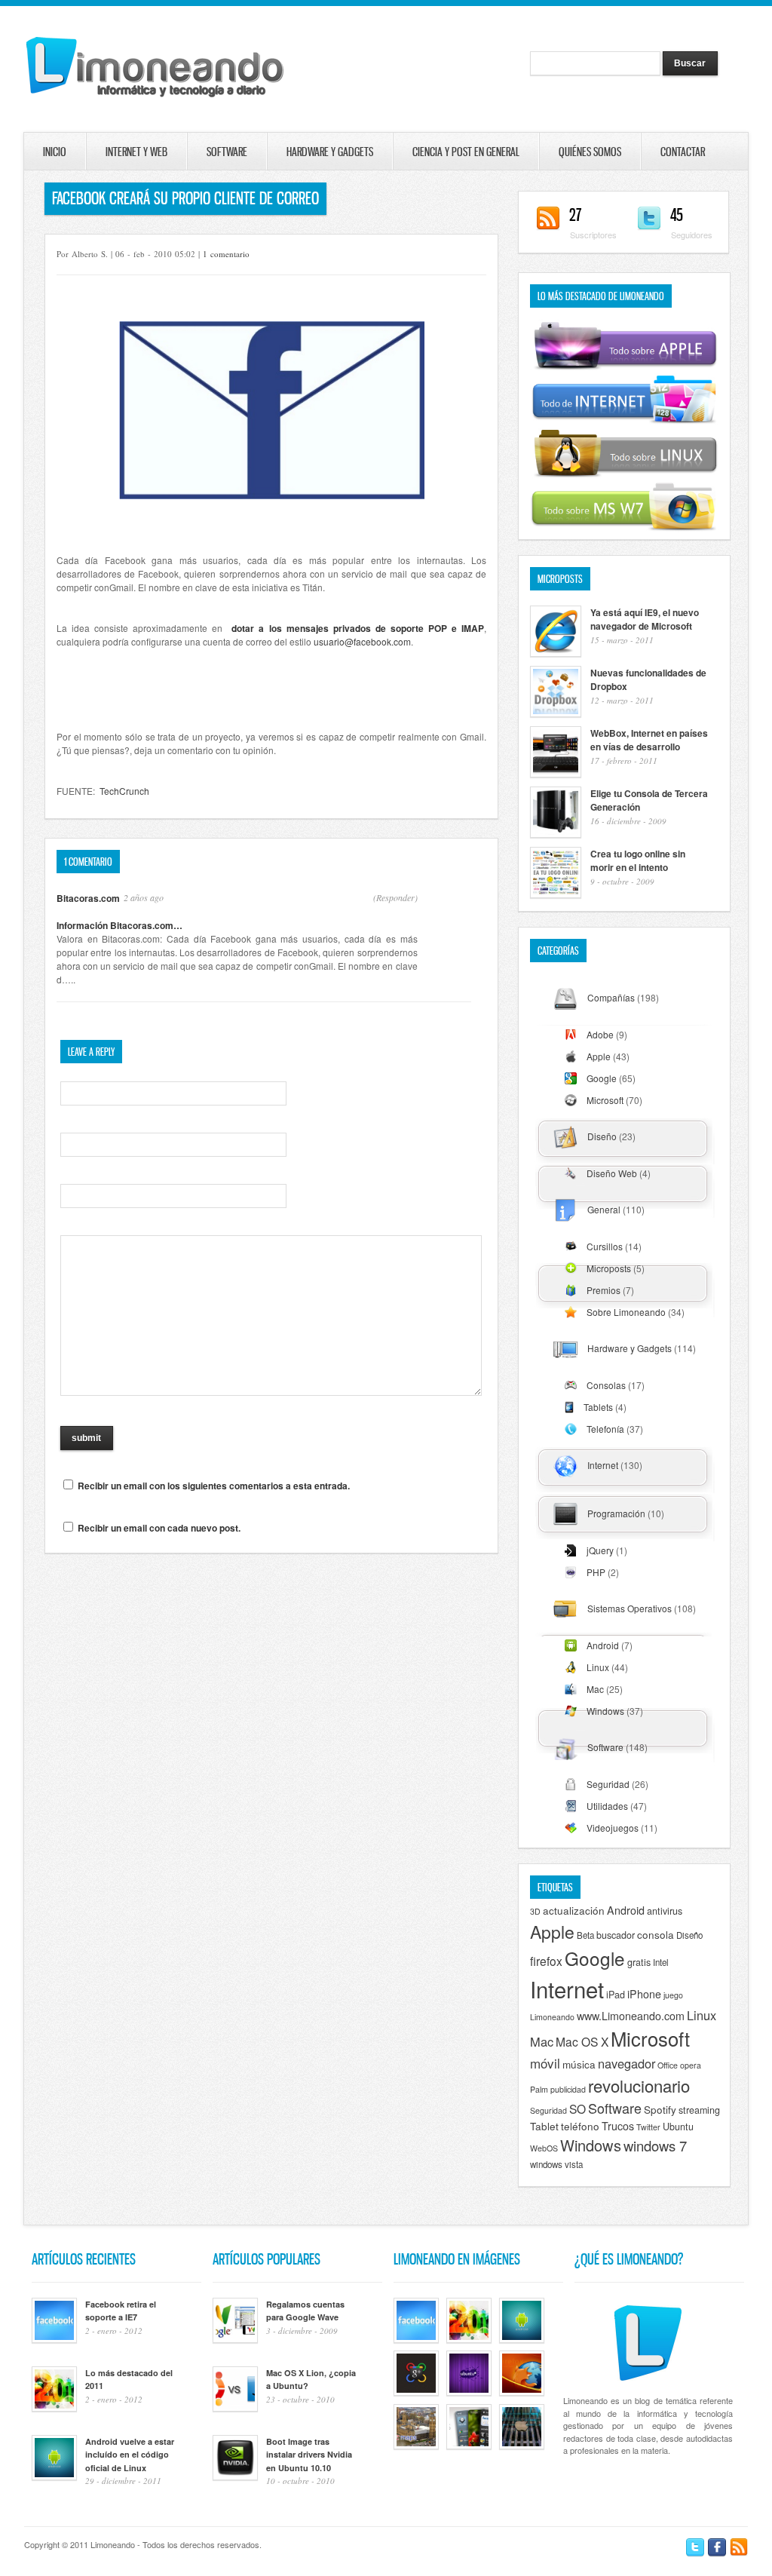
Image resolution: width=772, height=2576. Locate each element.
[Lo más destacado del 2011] (469, 2339)
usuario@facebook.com (362, 641)
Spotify (660, 2109)
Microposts (609, 1268)
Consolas (606, 1385)
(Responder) (395, 897)
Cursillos (605, 1246)
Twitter (648, 2127)
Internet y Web (136, 152)
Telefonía (605, 1429)
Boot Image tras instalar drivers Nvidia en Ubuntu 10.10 (309, 2455)
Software (227, 152)
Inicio (55, 152)
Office (668, 2065)
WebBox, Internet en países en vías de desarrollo (649, 740)
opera (691, 2065)
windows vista (556, 2164)
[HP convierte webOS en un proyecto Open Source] (469, 2446)
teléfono (580, 2126)
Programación (616, 1513)
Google (602, 1078)
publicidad (568, 2089)
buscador (616, 1935)
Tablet (544, 2126)
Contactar (661, 152)
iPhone (644, 1994)
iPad (616, 1995)
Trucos (618, 2126)
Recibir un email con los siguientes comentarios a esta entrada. (214, 1486)
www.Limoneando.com (631, 2016)
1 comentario (226, 254)
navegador (626, 2063)
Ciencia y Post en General (466, 152)
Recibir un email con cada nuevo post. (159, 1528)
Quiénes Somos (590, 152)
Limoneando (552, 2017)
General (604, 1209)
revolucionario (639, 2085)
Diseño (602, 1136)
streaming (699, 2110)
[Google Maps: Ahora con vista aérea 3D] (416, 2446)
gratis (639, 1962)
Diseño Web (612, 1173)
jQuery (600, 1550)
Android (603, 1645)
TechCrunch (124, 791)
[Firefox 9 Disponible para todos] (522, 2392)
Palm (539, 2089)
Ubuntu (678, 2127)
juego (673, 1995)
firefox (546, 1961)
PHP (596, 1572)
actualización (574, 1910)
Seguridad (608, 1784)
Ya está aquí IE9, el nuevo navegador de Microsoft (645, 619)
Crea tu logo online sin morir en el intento (638, 860)
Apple (599, 1056)
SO (577, 2108)
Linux (598, 1667)
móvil (545, 2063)
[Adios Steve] (522, 2446)
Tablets (598, 1407)
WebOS (544, 2148)
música (579, 2064)
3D (535, 1911)
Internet (603, 1465)
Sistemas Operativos (630, 1608)
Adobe (600, 1034)
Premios (604, 1290)
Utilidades (607, 1806)
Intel (661, 1962)
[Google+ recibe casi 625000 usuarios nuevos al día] (416, 2392)
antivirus (665, 1911)
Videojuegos (613, 1828)
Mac (595, 1689)
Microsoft (605, 1100)
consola (656, 1934)
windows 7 (655, 2145)
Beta (585, 1935)
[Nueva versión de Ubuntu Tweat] (469, 2392)
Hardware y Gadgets (330, 152)
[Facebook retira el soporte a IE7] (416, 2339)
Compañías (611, 997)
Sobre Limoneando (626, 1312)
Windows (605, 1711)
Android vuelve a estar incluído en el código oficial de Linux (130, 2455)
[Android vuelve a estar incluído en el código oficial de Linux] (522, 2339)
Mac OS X (582, 2041)
